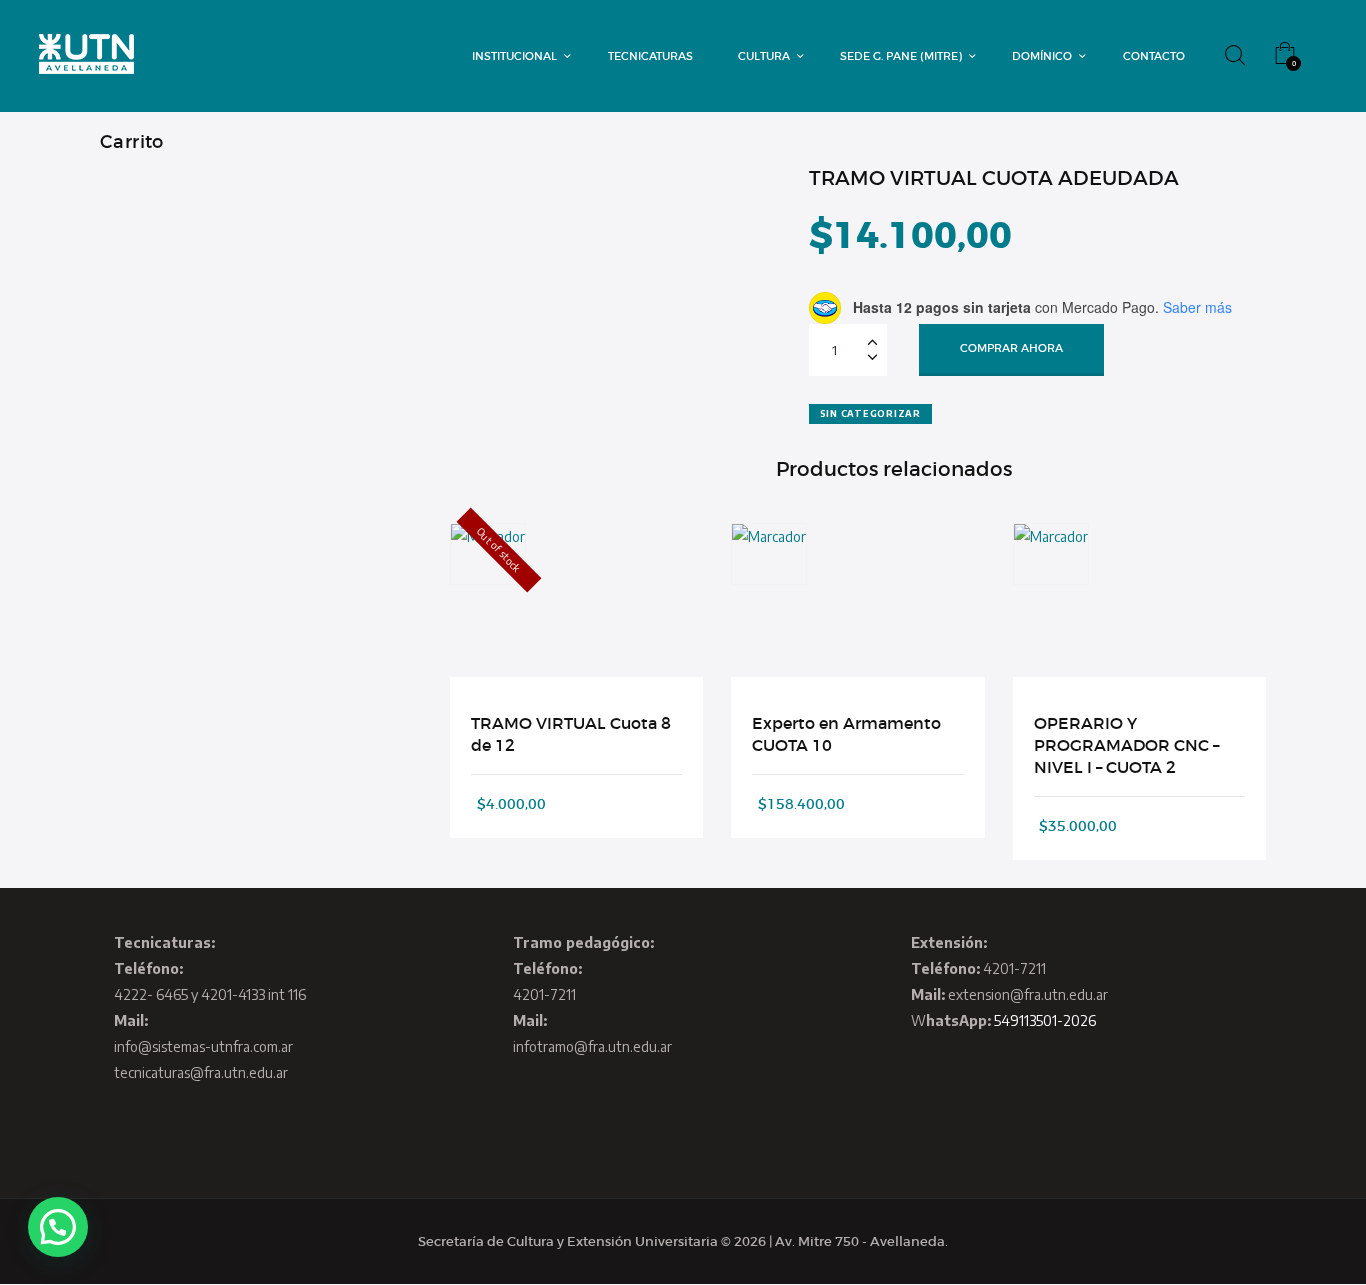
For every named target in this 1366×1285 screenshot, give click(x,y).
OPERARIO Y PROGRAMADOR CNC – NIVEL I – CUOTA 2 (1126, 745)
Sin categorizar (870, 413)
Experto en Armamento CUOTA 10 (846, 734)
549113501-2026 (1045, 1020)
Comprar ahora (1011, 348)
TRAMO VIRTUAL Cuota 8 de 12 (571, 734)
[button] (58, 1227)
